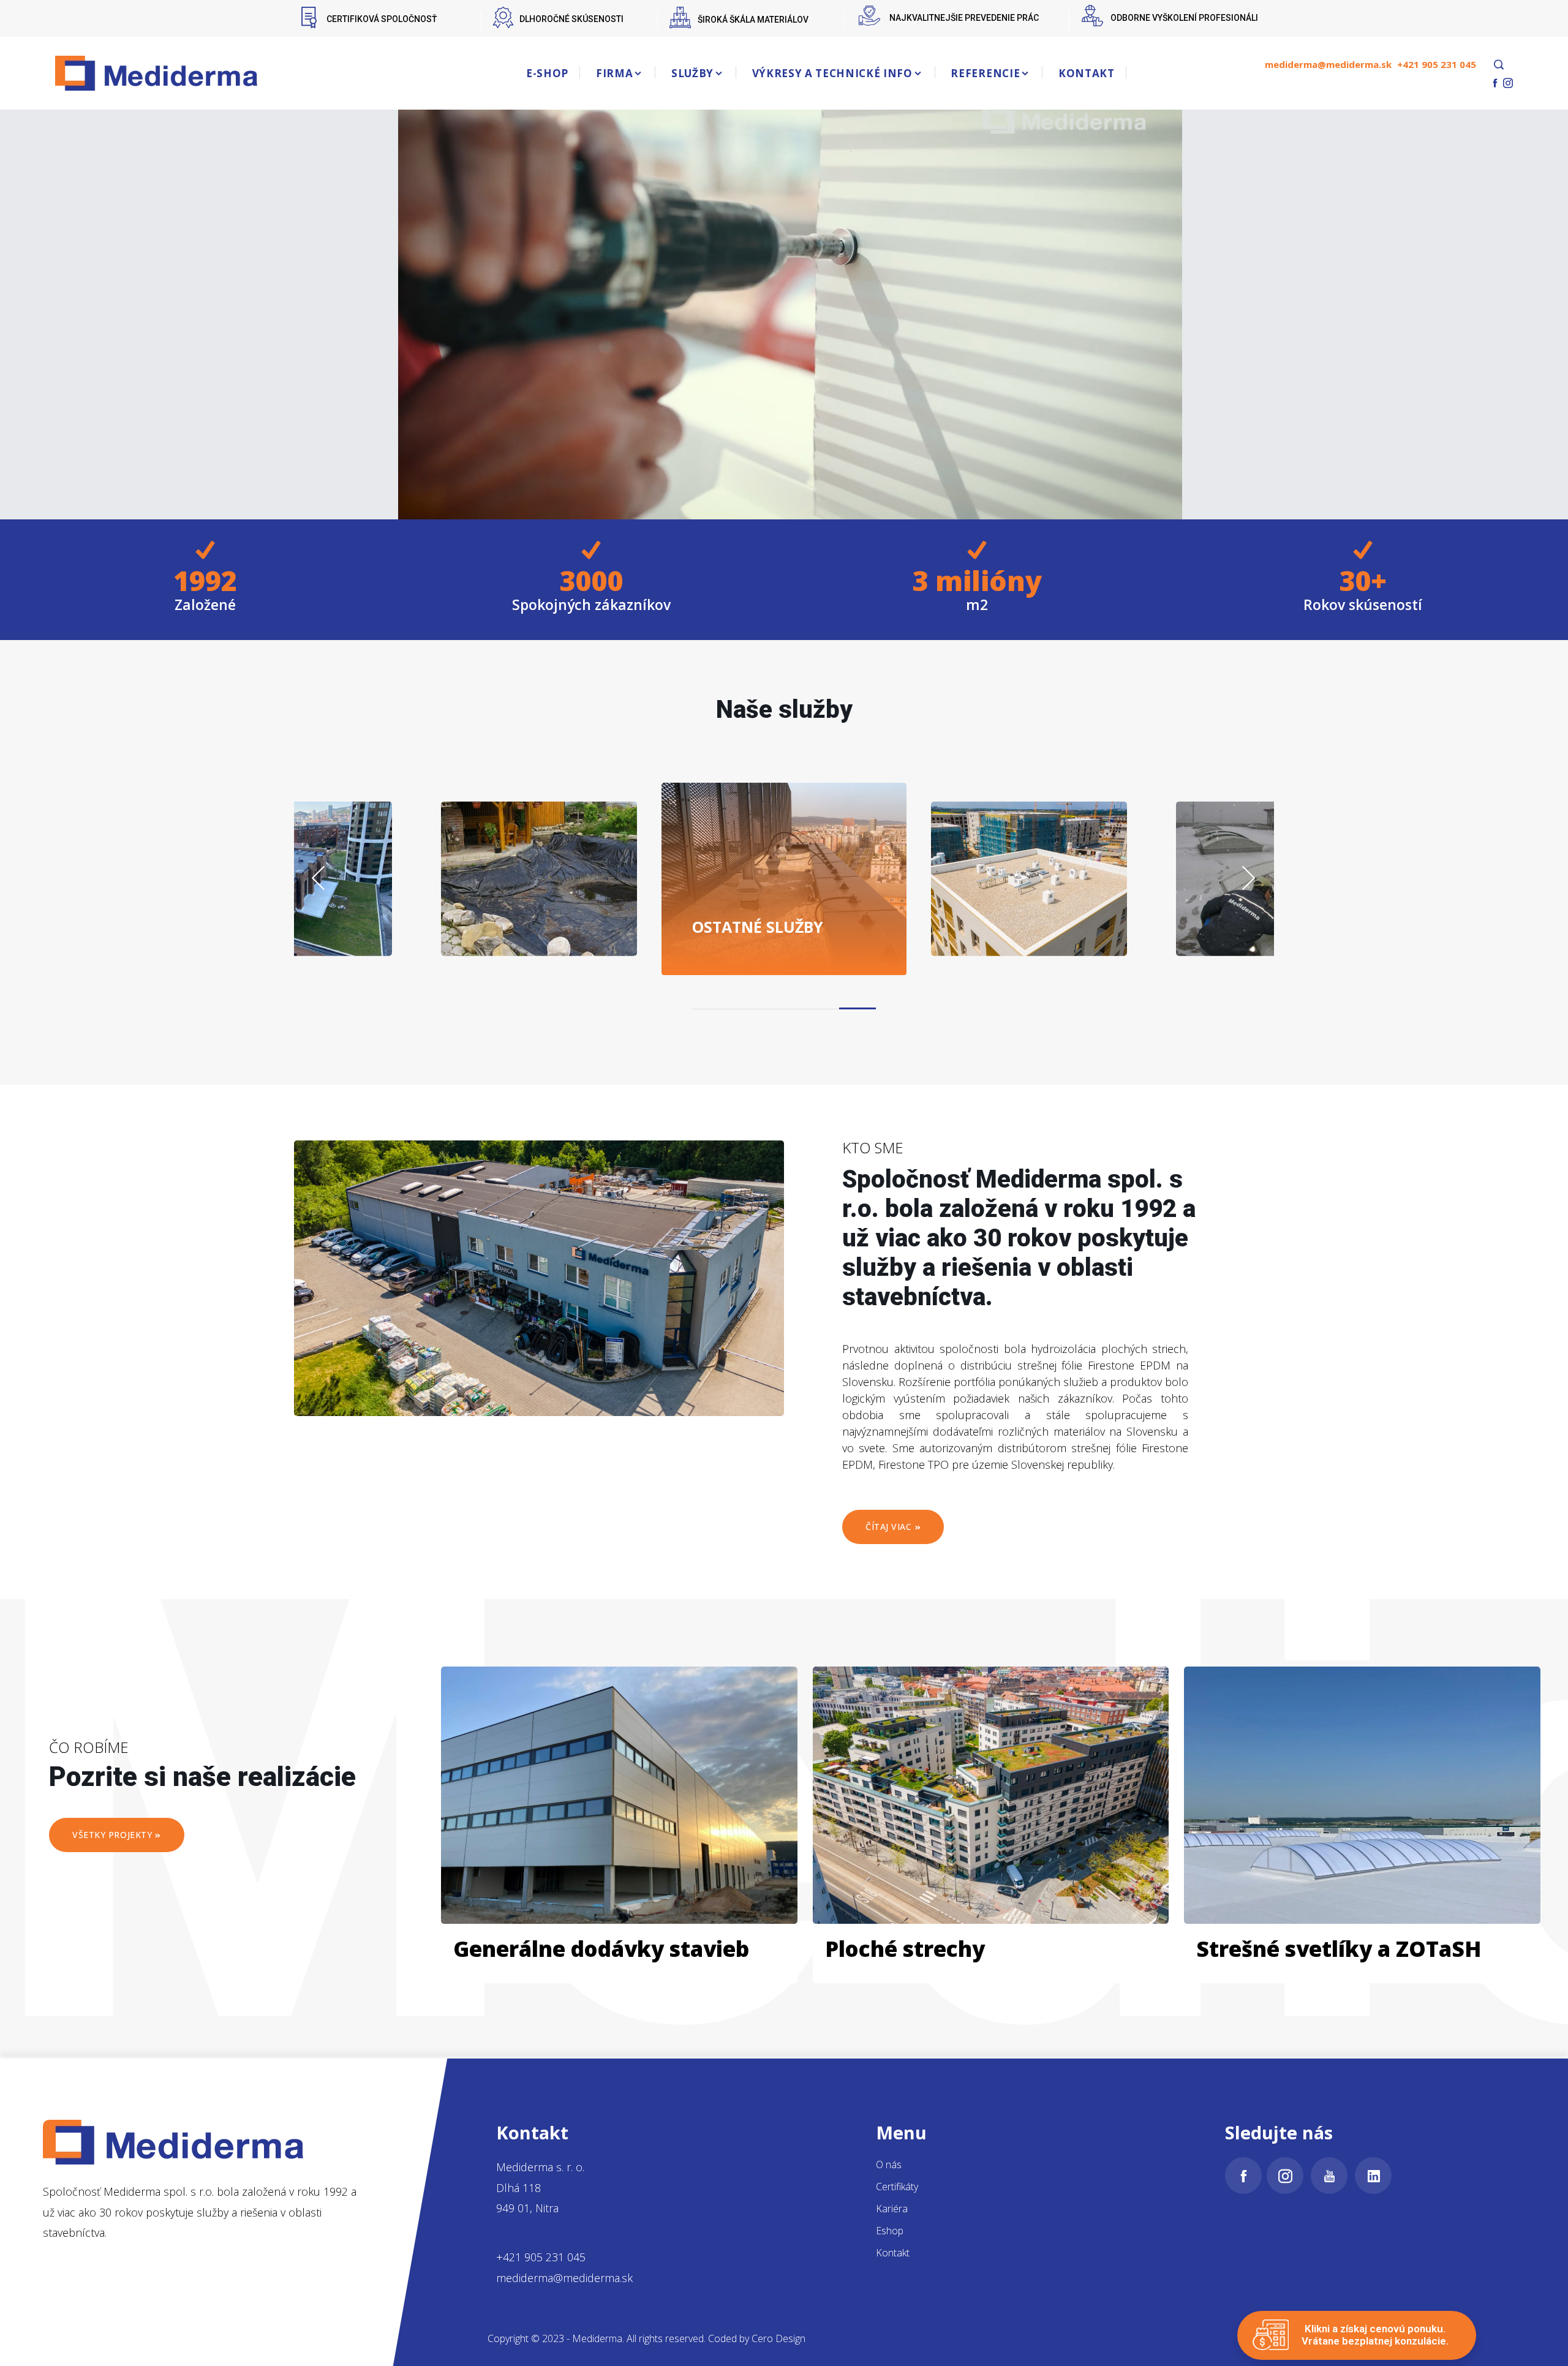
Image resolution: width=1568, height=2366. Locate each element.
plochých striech (1045, 917)
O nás (889, 2164)
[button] (858, 1008)
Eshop (890, 2231)
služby (758, 926)
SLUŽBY (692, 73)
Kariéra (892, 2209)
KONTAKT (1087, 73)
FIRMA (614, 73)
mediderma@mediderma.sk (1328, 64)
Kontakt (893, 2253)
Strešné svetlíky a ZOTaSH (1339, 1949)
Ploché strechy (905, 1949)
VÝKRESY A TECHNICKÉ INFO (832, 73)
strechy (296, 926)
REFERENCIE (985, 73)
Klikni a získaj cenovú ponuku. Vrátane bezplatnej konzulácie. (1375, 2335)
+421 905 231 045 (1437, 64)
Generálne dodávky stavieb (601, 1949)
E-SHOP (547, 73)
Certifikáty (897, 2187)
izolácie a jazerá (552, 917)
